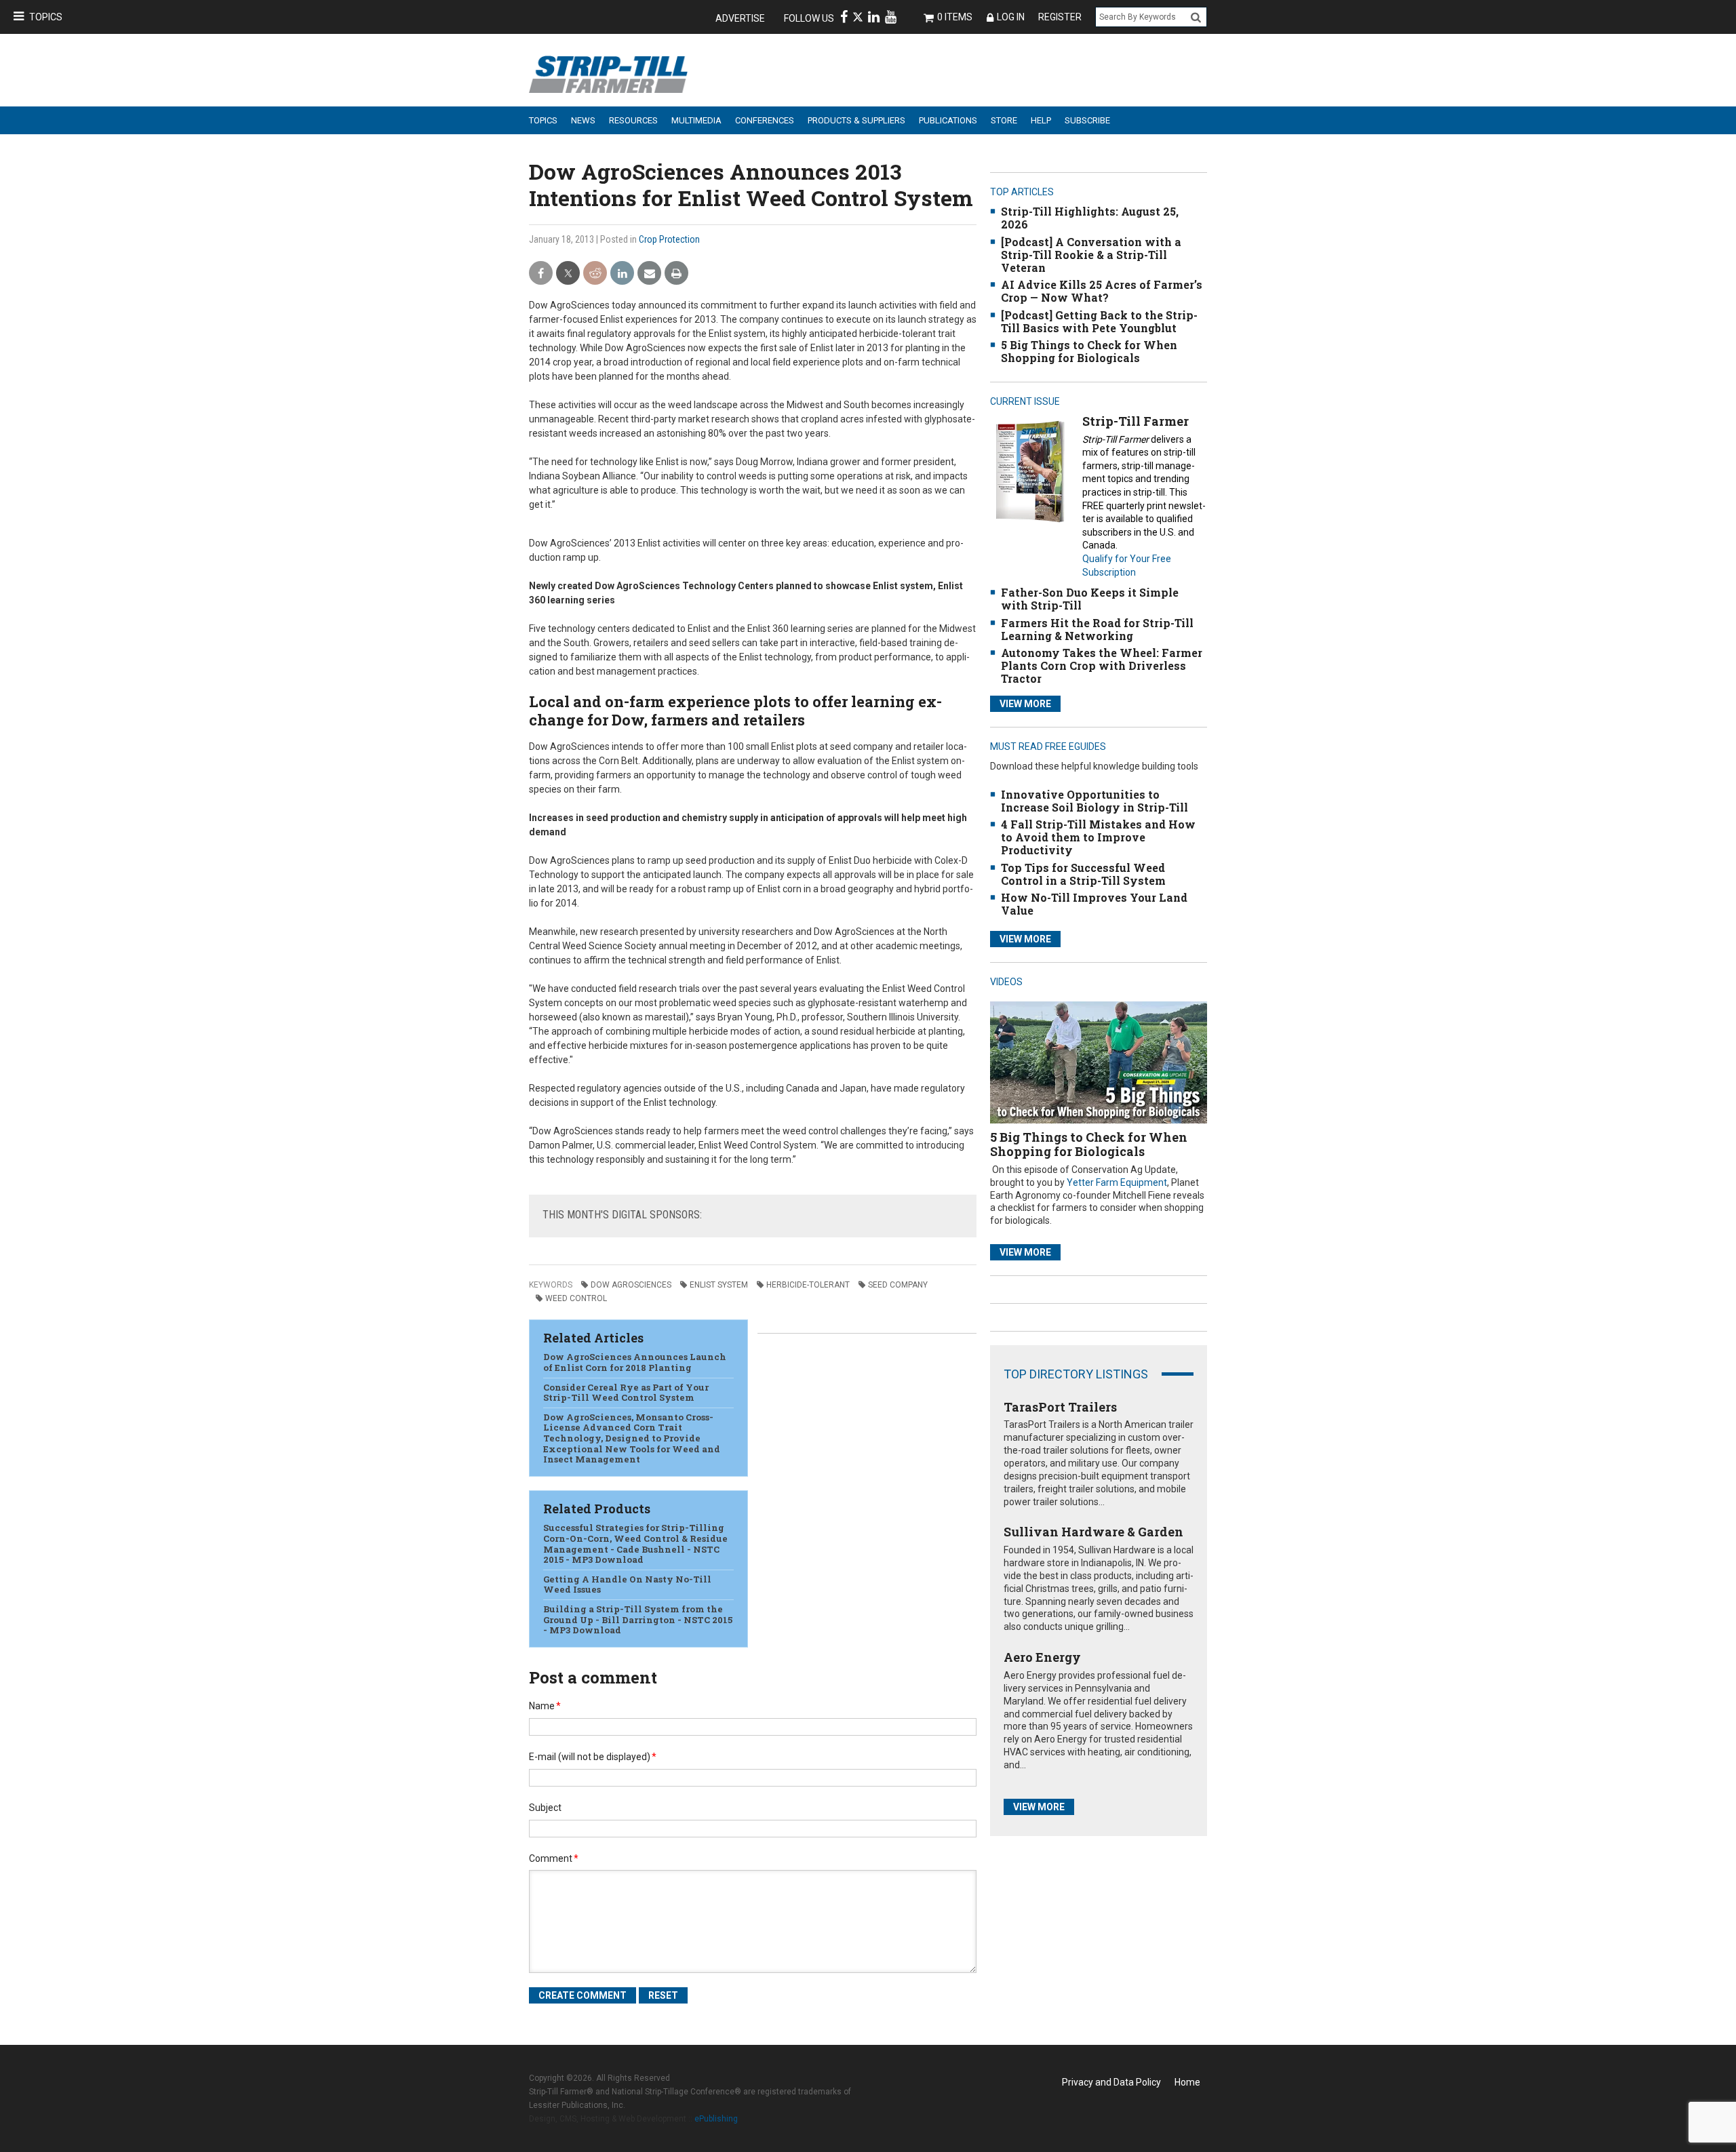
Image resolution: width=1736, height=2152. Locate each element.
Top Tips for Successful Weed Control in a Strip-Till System (1083, 874)
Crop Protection (669, 239)
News (583, 120)
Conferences (765, 120)
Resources (633, 120)
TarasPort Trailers (1060, 1407)
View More (1025, 704)
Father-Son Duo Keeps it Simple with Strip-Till (1090, 599)
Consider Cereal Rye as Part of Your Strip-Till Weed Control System (626, 1393)
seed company (898, 1285)
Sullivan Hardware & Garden (1093, 1532)
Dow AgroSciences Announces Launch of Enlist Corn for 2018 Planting (635, 1362)
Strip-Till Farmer (1136, 421)
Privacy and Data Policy (1111, 2082)
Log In (1011, 17)
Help (1041, 120)
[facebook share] (541, 274)
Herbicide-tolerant (808, 1285)
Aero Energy (1042, 1657)
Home (1187, 2082)
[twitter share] (568, 274)
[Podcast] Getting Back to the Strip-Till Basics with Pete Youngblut (1099, 321)
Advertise (740, 18)
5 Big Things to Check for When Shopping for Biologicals (1089, 351)
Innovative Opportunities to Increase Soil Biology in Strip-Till (1094, 801)
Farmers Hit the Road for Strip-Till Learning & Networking (1097, 629)
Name (545, 1706)
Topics (46, 17)
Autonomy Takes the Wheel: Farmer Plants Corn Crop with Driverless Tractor (1102, 665)
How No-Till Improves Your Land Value (1094, 904)
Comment (554, 1858)
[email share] (649, 274)
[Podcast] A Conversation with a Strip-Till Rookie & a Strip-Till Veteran (1091, 255)
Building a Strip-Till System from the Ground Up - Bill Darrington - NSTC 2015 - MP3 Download (638, 1619)
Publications (948, 120)
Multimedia (696, 120)
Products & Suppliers (856, 120)
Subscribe (1087, 120)
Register (1060, 17)
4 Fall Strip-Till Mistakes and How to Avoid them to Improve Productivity (1098, 837)
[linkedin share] (622, 274)
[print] (676, 274)
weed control (576, 1298)
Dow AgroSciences (631, 1285)
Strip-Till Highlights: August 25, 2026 (1090, 218)
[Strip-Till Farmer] (1030, 471)
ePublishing (716, 2119)
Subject (545, 1808)
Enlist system (719, 1285)
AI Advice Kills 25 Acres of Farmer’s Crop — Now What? (1102, 291)
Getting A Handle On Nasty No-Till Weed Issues (627, 1585)
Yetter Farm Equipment (1117, 1182)
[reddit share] (595, 274)
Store (1004, 120)
